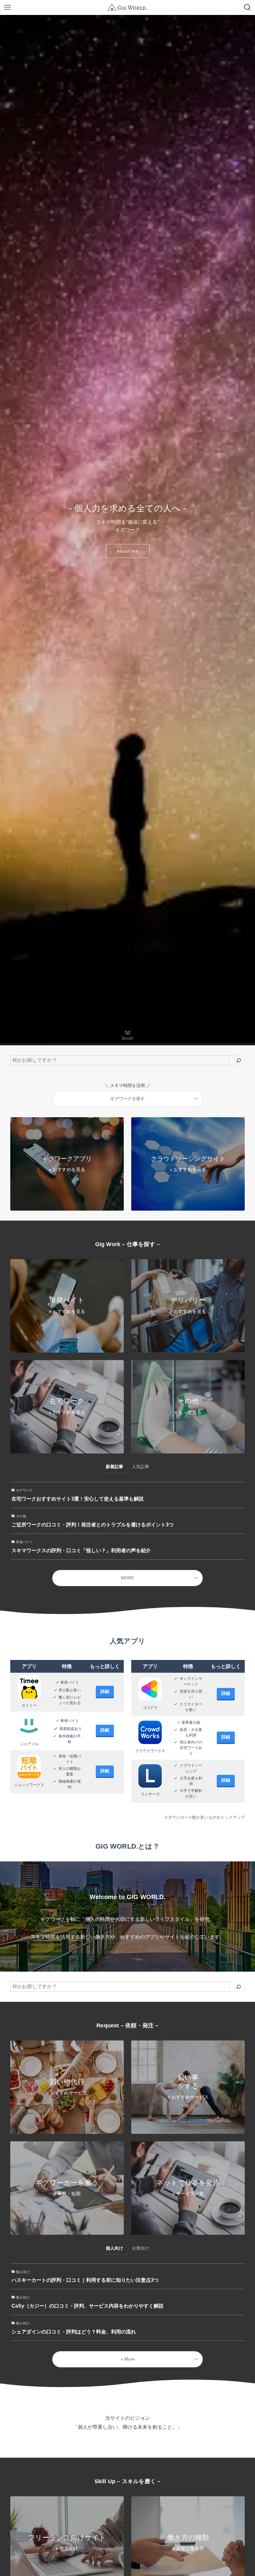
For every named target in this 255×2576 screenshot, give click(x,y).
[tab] (114, 1468)
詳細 (105, 1691)
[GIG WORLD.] (127, 7)
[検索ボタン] (248, 7)
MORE (127, 1578)
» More (128, 2359)
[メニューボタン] (7, 7)
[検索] (239, 1060)
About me (128, 551)
